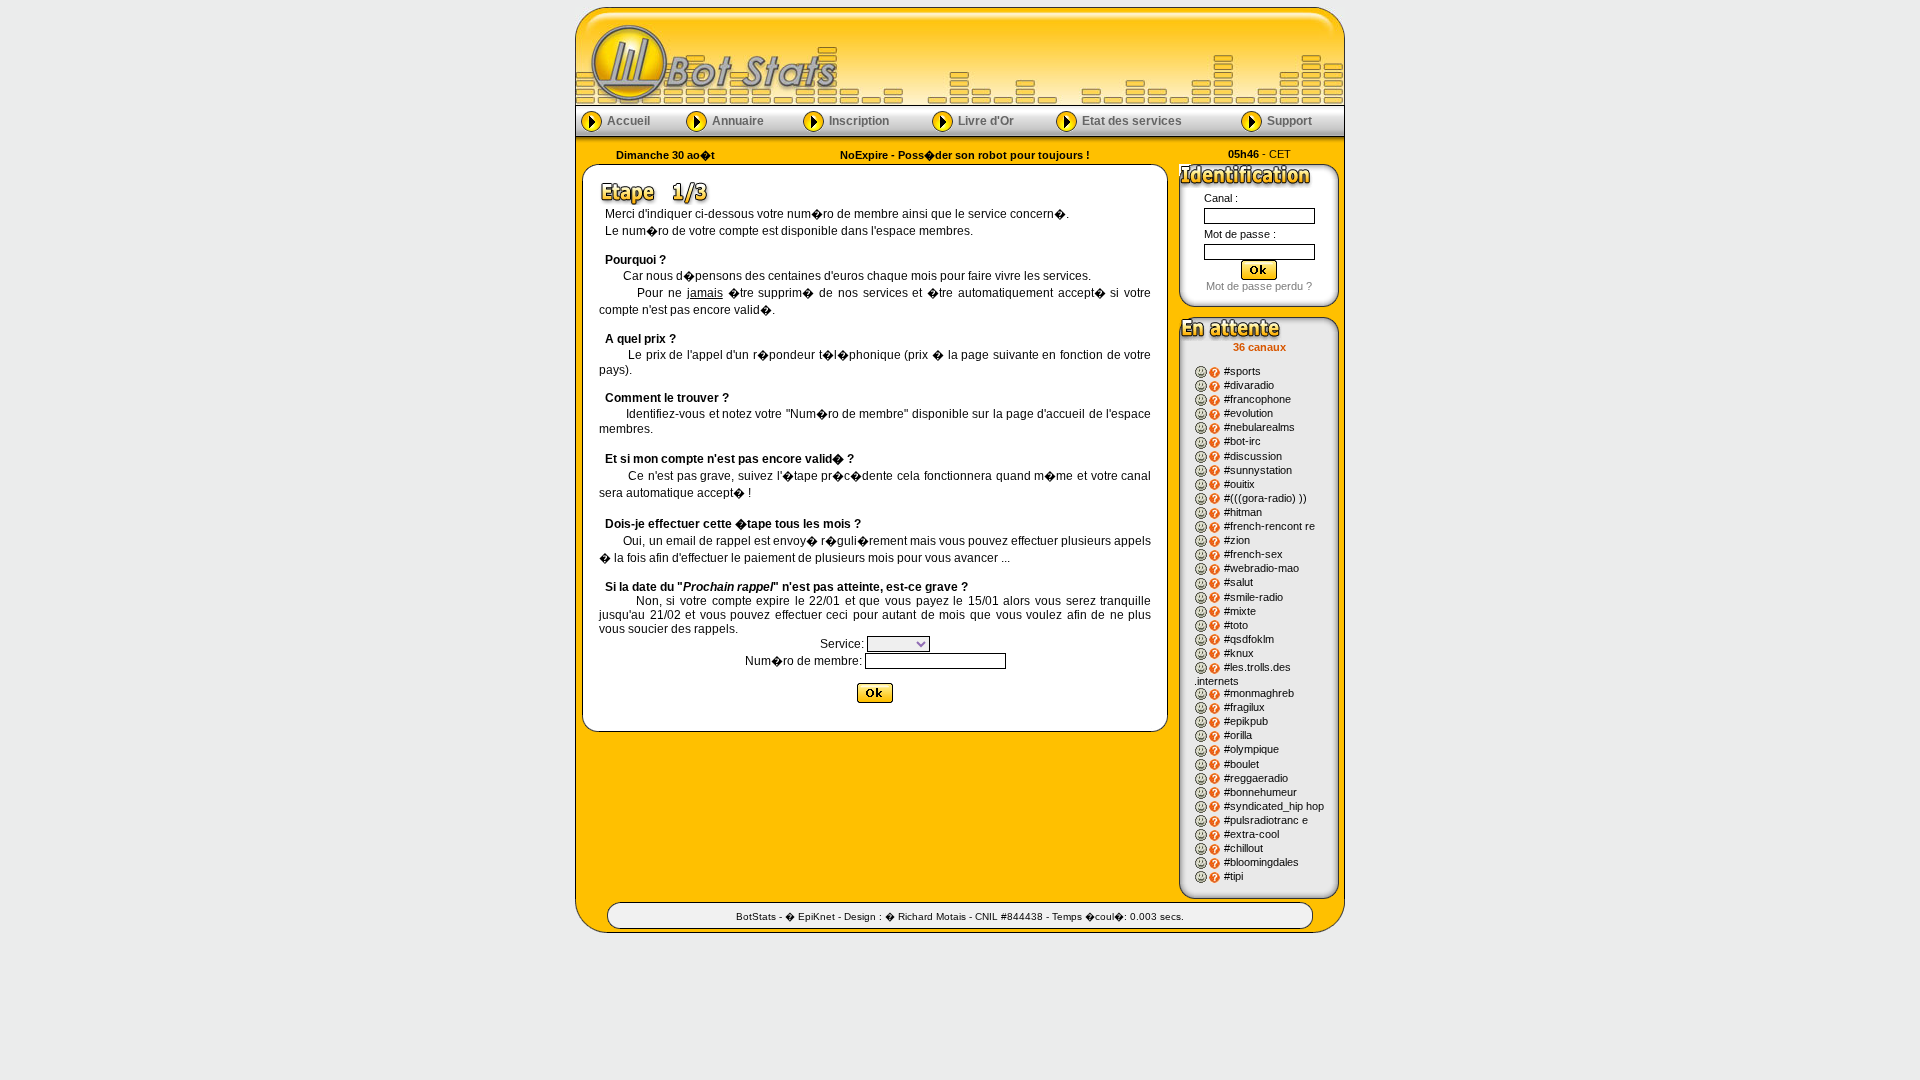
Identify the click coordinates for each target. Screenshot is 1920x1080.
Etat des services (1132, 120)
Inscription (859, 120)
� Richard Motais (925, 916)
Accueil (628, 120)
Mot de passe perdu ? (1259, 286)
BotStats (756, 916)
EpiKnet (816, 916)
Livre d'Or (986, 120)
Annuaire (738, 120)
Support (1289, 120)
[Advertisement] (1092, 56)
